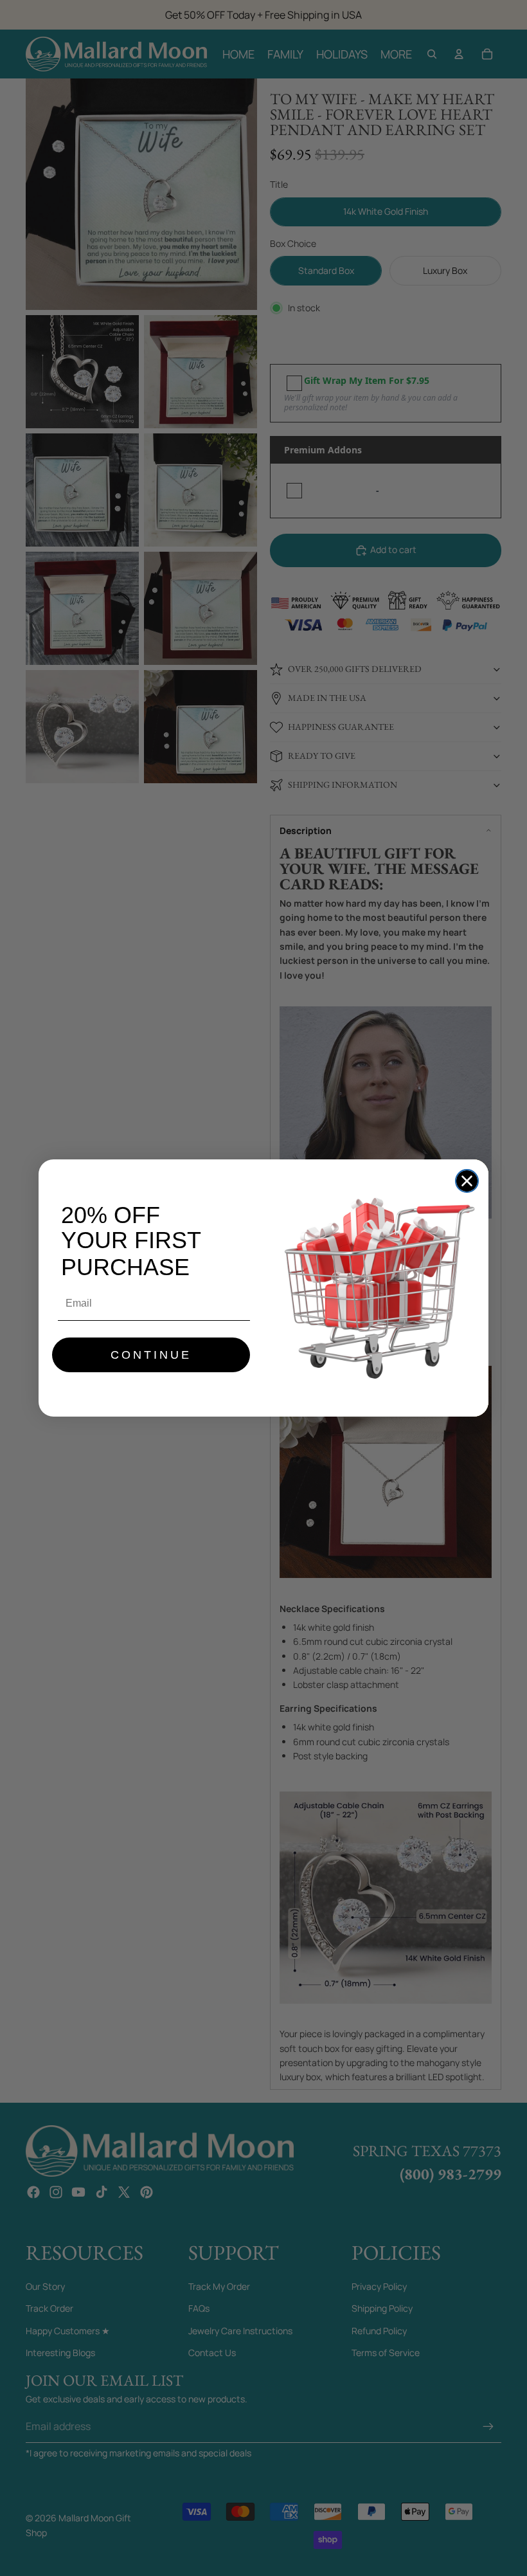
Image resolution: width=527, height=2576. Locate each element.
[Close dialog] (467, 1181)
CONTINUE (151, 1355)
